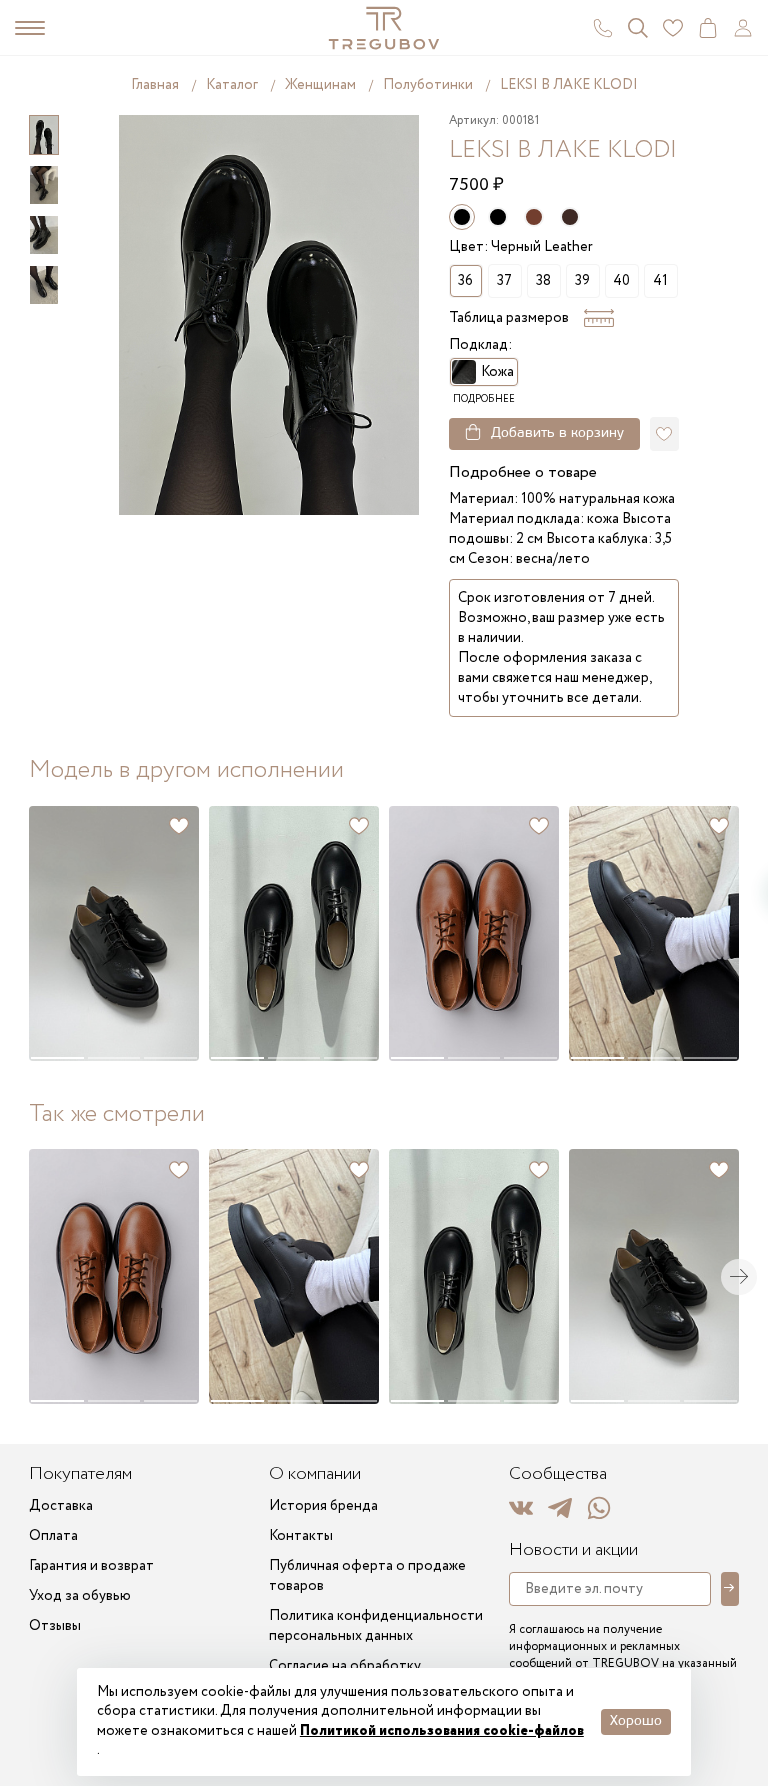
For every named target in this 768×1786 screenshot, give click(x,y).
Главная (155, 85)
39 (582, 281)
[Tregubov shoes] (383, 28)
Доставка (61, 1506)
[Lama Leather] (534, 217)
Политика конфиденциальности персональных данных (376, 1626)
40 (621, 281)
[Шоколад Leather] (570, 217)
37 (504, 281)
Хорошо (636, 1721)
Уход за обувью (80, 1596)
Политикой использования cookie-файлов (442, 1731)
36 (465, 281)
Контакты (301, 1536)
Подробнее (484, 399)
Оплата (53, 1536)
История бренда (323, 1506)
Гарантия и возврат (91, 1566)
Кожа (497, 372)
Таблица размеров (509, 318)
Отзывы (55, 1626)
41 (660, 281)
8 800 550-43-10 (603, 28)
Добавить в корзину (557, 433)
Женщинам (320, 85)
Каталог (232, 85)
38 (543, 281)
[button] (56, 933)
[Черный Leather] (498, 217)
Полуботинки (428, 85)
